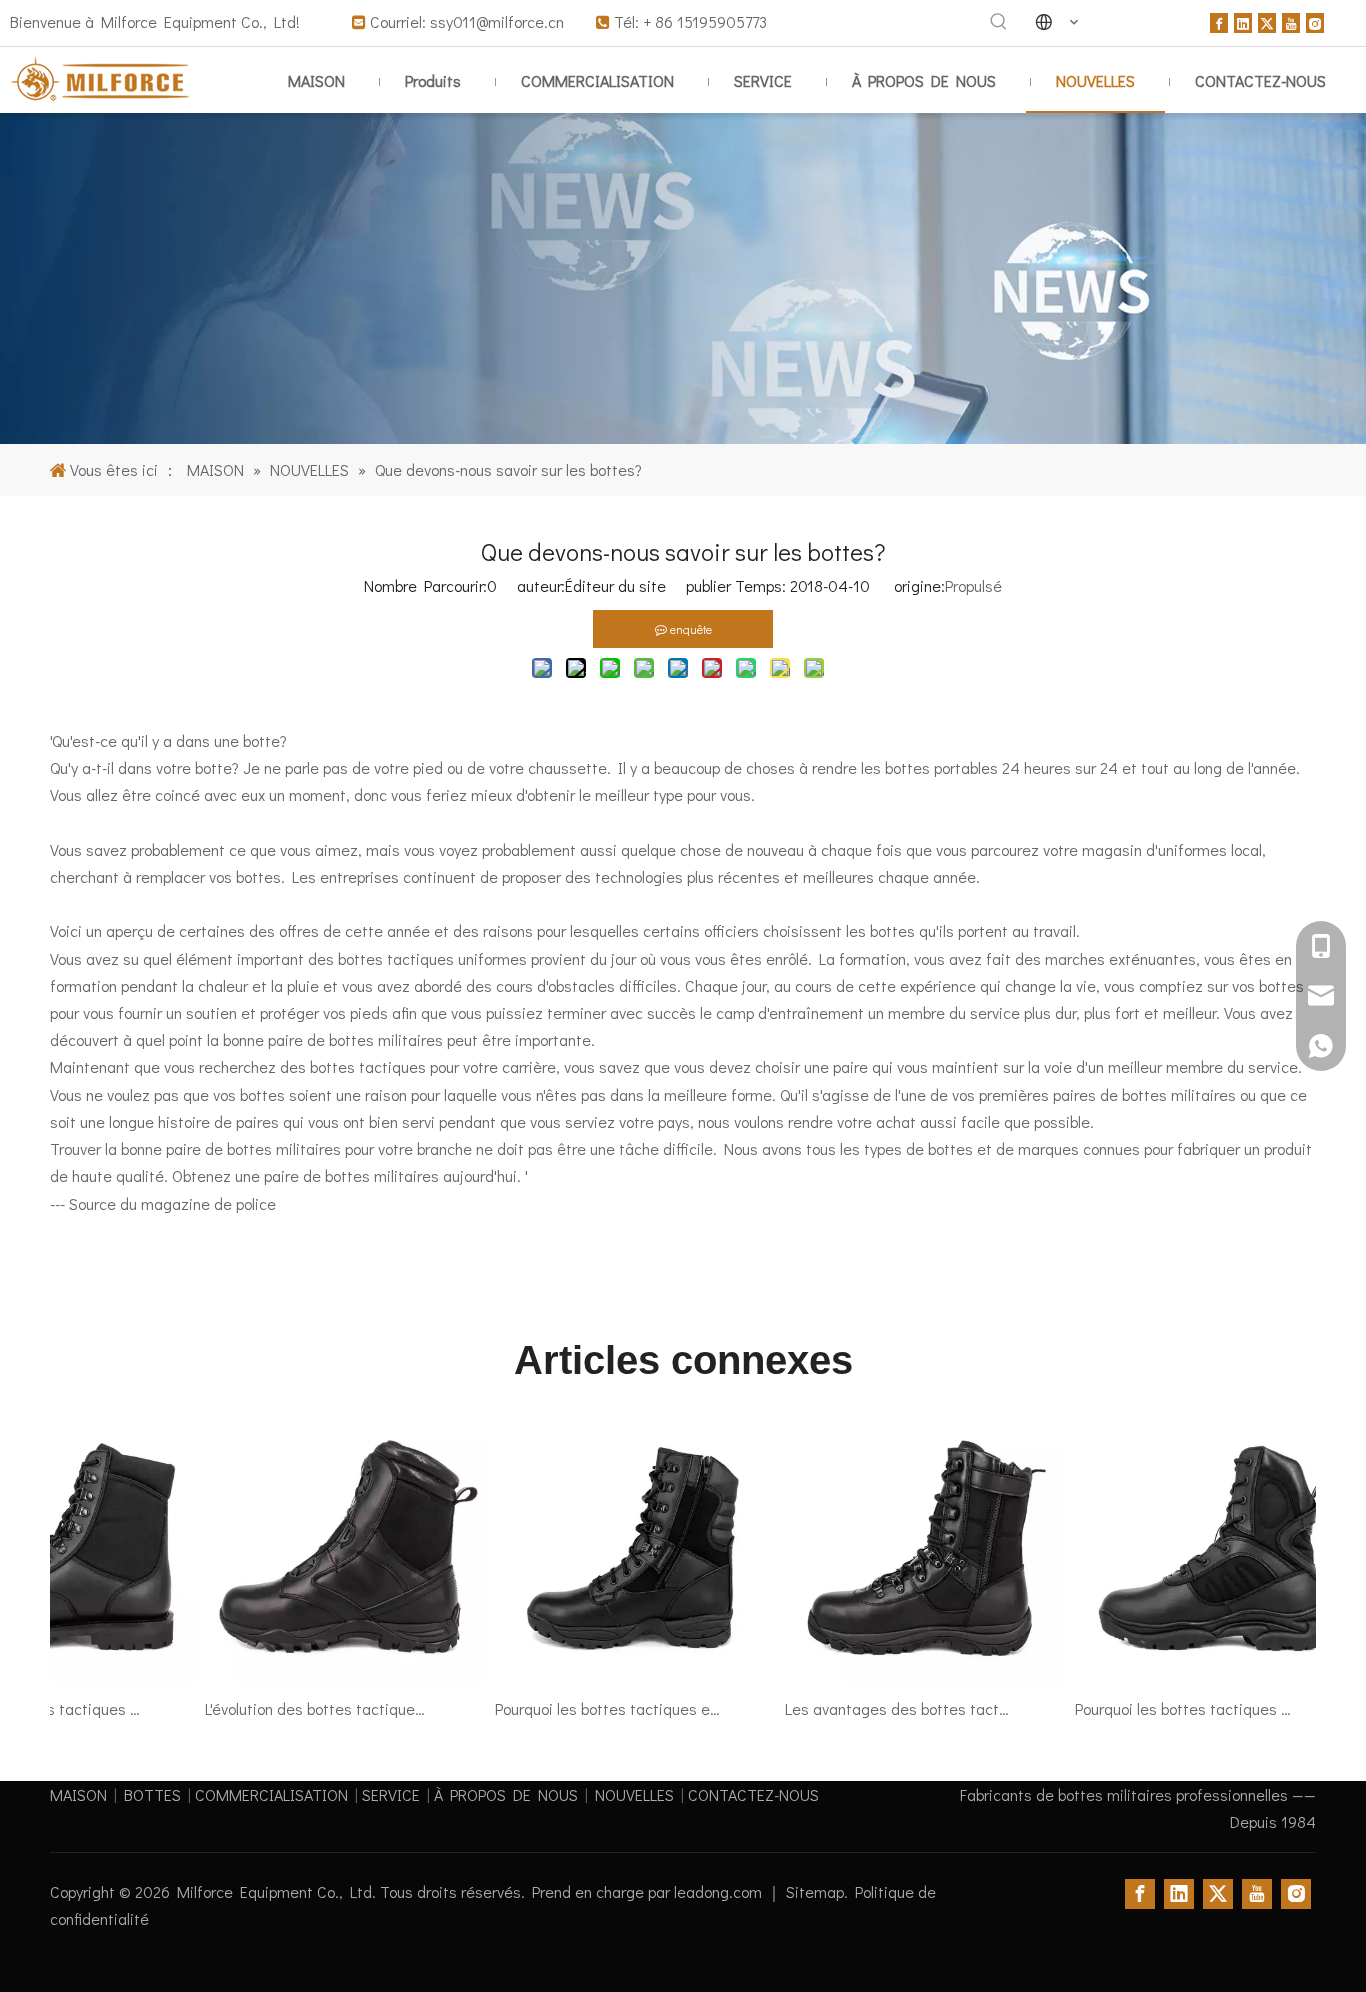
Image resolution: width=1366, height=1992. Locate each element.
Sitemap (815, 1891)
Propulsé (973, 585)
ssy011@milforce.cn (499, 21)
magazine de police (208, 1203)
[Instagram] (1315, 20)
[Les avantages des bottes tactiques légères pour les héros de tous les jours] (907, 1681)
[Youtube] (1291, 20)
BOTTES (152, 1794)
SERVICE (391, 1794)
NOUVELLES (634, 1794)
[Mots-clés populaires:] (999, 22)
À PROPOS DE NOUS (506, 1794)
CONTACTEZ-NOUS (753, 1794)
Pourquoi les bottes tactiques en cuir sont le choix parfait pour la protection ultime (590, 1708)
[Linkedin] (1243, 20)
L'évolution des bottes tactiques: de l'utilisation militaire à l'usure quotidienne (300, 1708)
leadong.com (720, 1891)
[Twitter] (1267, 20)
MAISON (78, 1794)
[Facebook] (1219, 20)
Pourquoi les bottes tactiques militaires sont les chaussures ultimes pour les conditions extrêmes (1170, 1708)
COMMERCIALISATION (271, 1794)
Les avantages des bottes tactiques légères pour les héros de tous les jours (880, 1708)
